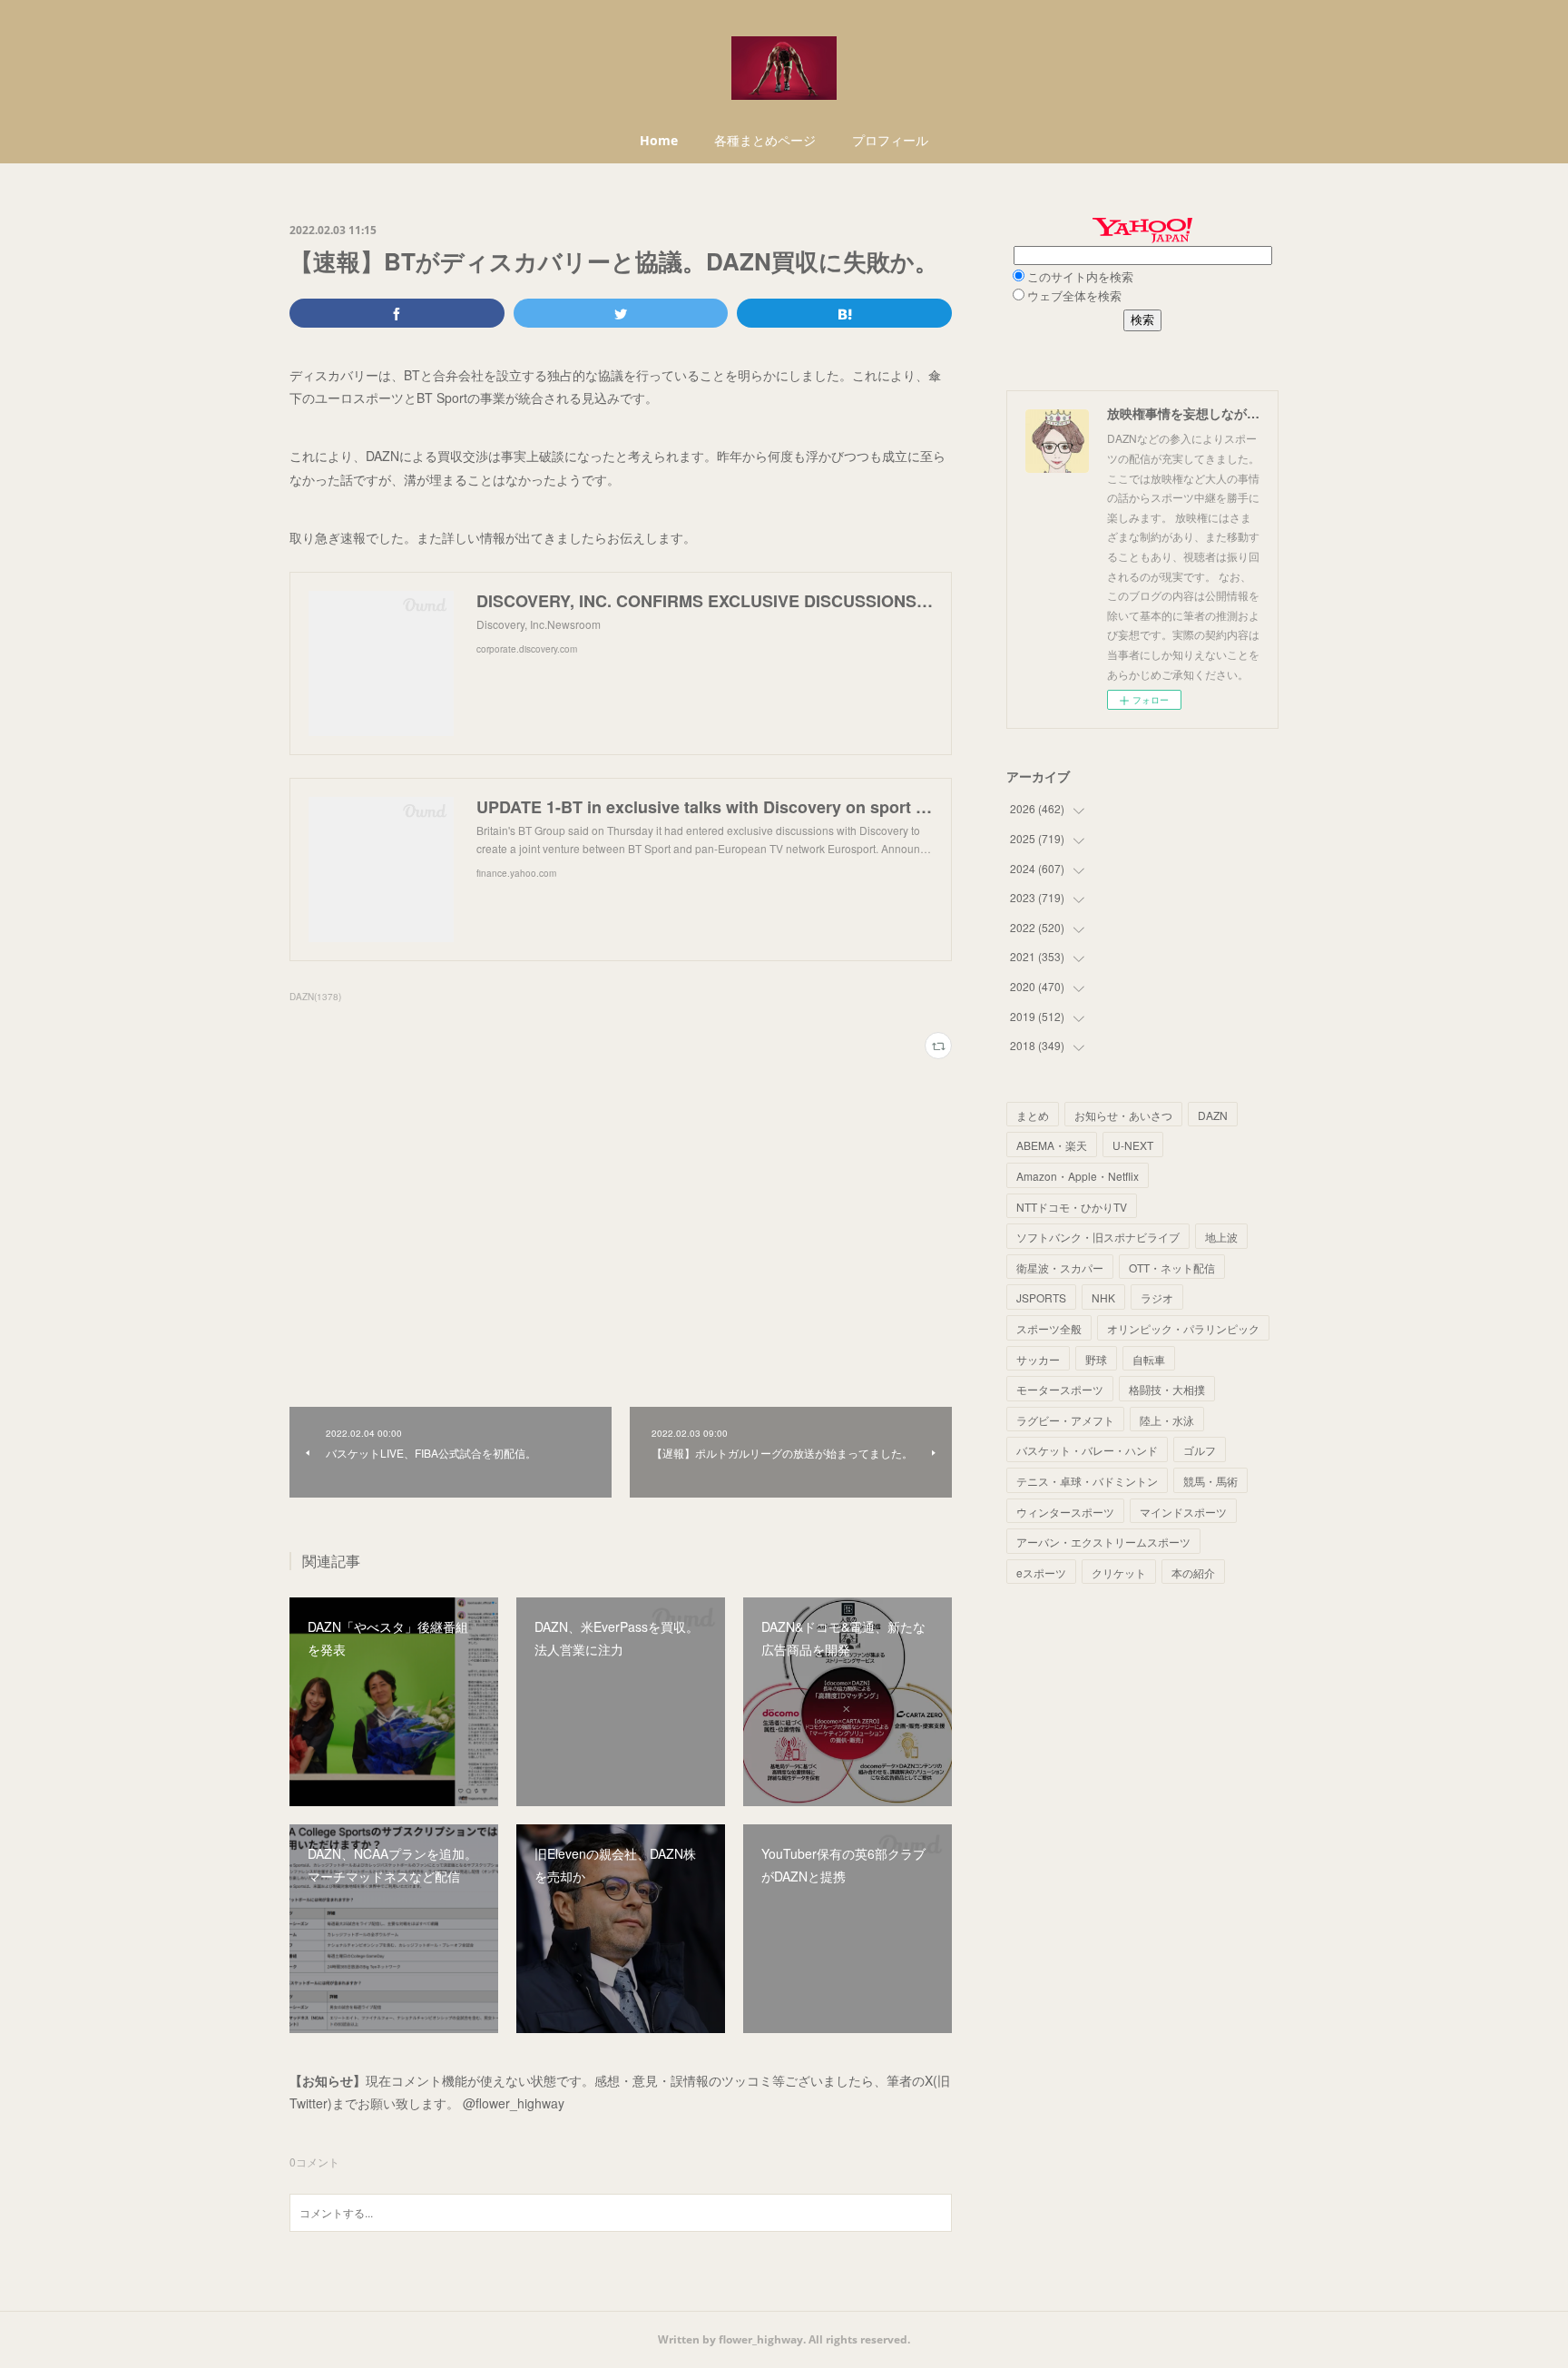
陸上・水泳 (1167, 1420)
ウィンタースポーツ (1065, 1512)
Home (659, 140)
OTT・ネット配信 (1172, 1268)
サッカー (1038, 1359)
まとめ (1033, 1115)
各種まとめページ (765, 140)
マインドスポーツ (1183, 1512)
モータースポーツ (1060, 1389)
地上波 (1221, 1237)
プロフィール (890, 140)
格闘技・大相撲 (1167, 1389)
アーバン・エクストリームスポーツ (1103, 1542)
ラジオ (1157, 1297)
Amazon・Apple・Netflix (1078, 1176)
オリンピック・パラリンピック (1183, 1328)
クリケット (1119, 1572)
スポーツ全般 (1049, 1328)
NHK (1103, 1297)
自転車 (1149, 1359)
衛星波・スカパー (1060, 1268)
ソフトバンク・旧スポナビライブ (1098, 1237)
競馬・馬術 (1210, 1481)
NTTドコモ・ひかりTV (1072, 1207)
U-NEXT (1133, 1145)
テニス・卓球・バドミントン (1087, 1481)
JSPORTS (1041, 1297)
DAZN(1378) (315, 997)
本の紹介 (1193, 1572)
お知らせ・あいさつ (1123, 1115)
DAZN (1213, 1115)
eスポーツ (1041, 1572)
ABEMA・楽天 (1052, 1145)
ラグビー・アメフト (1065, 1420)
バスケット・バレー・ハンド (1087, 1450)
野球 (1096, 1359)
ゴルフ (1200, 1450)
